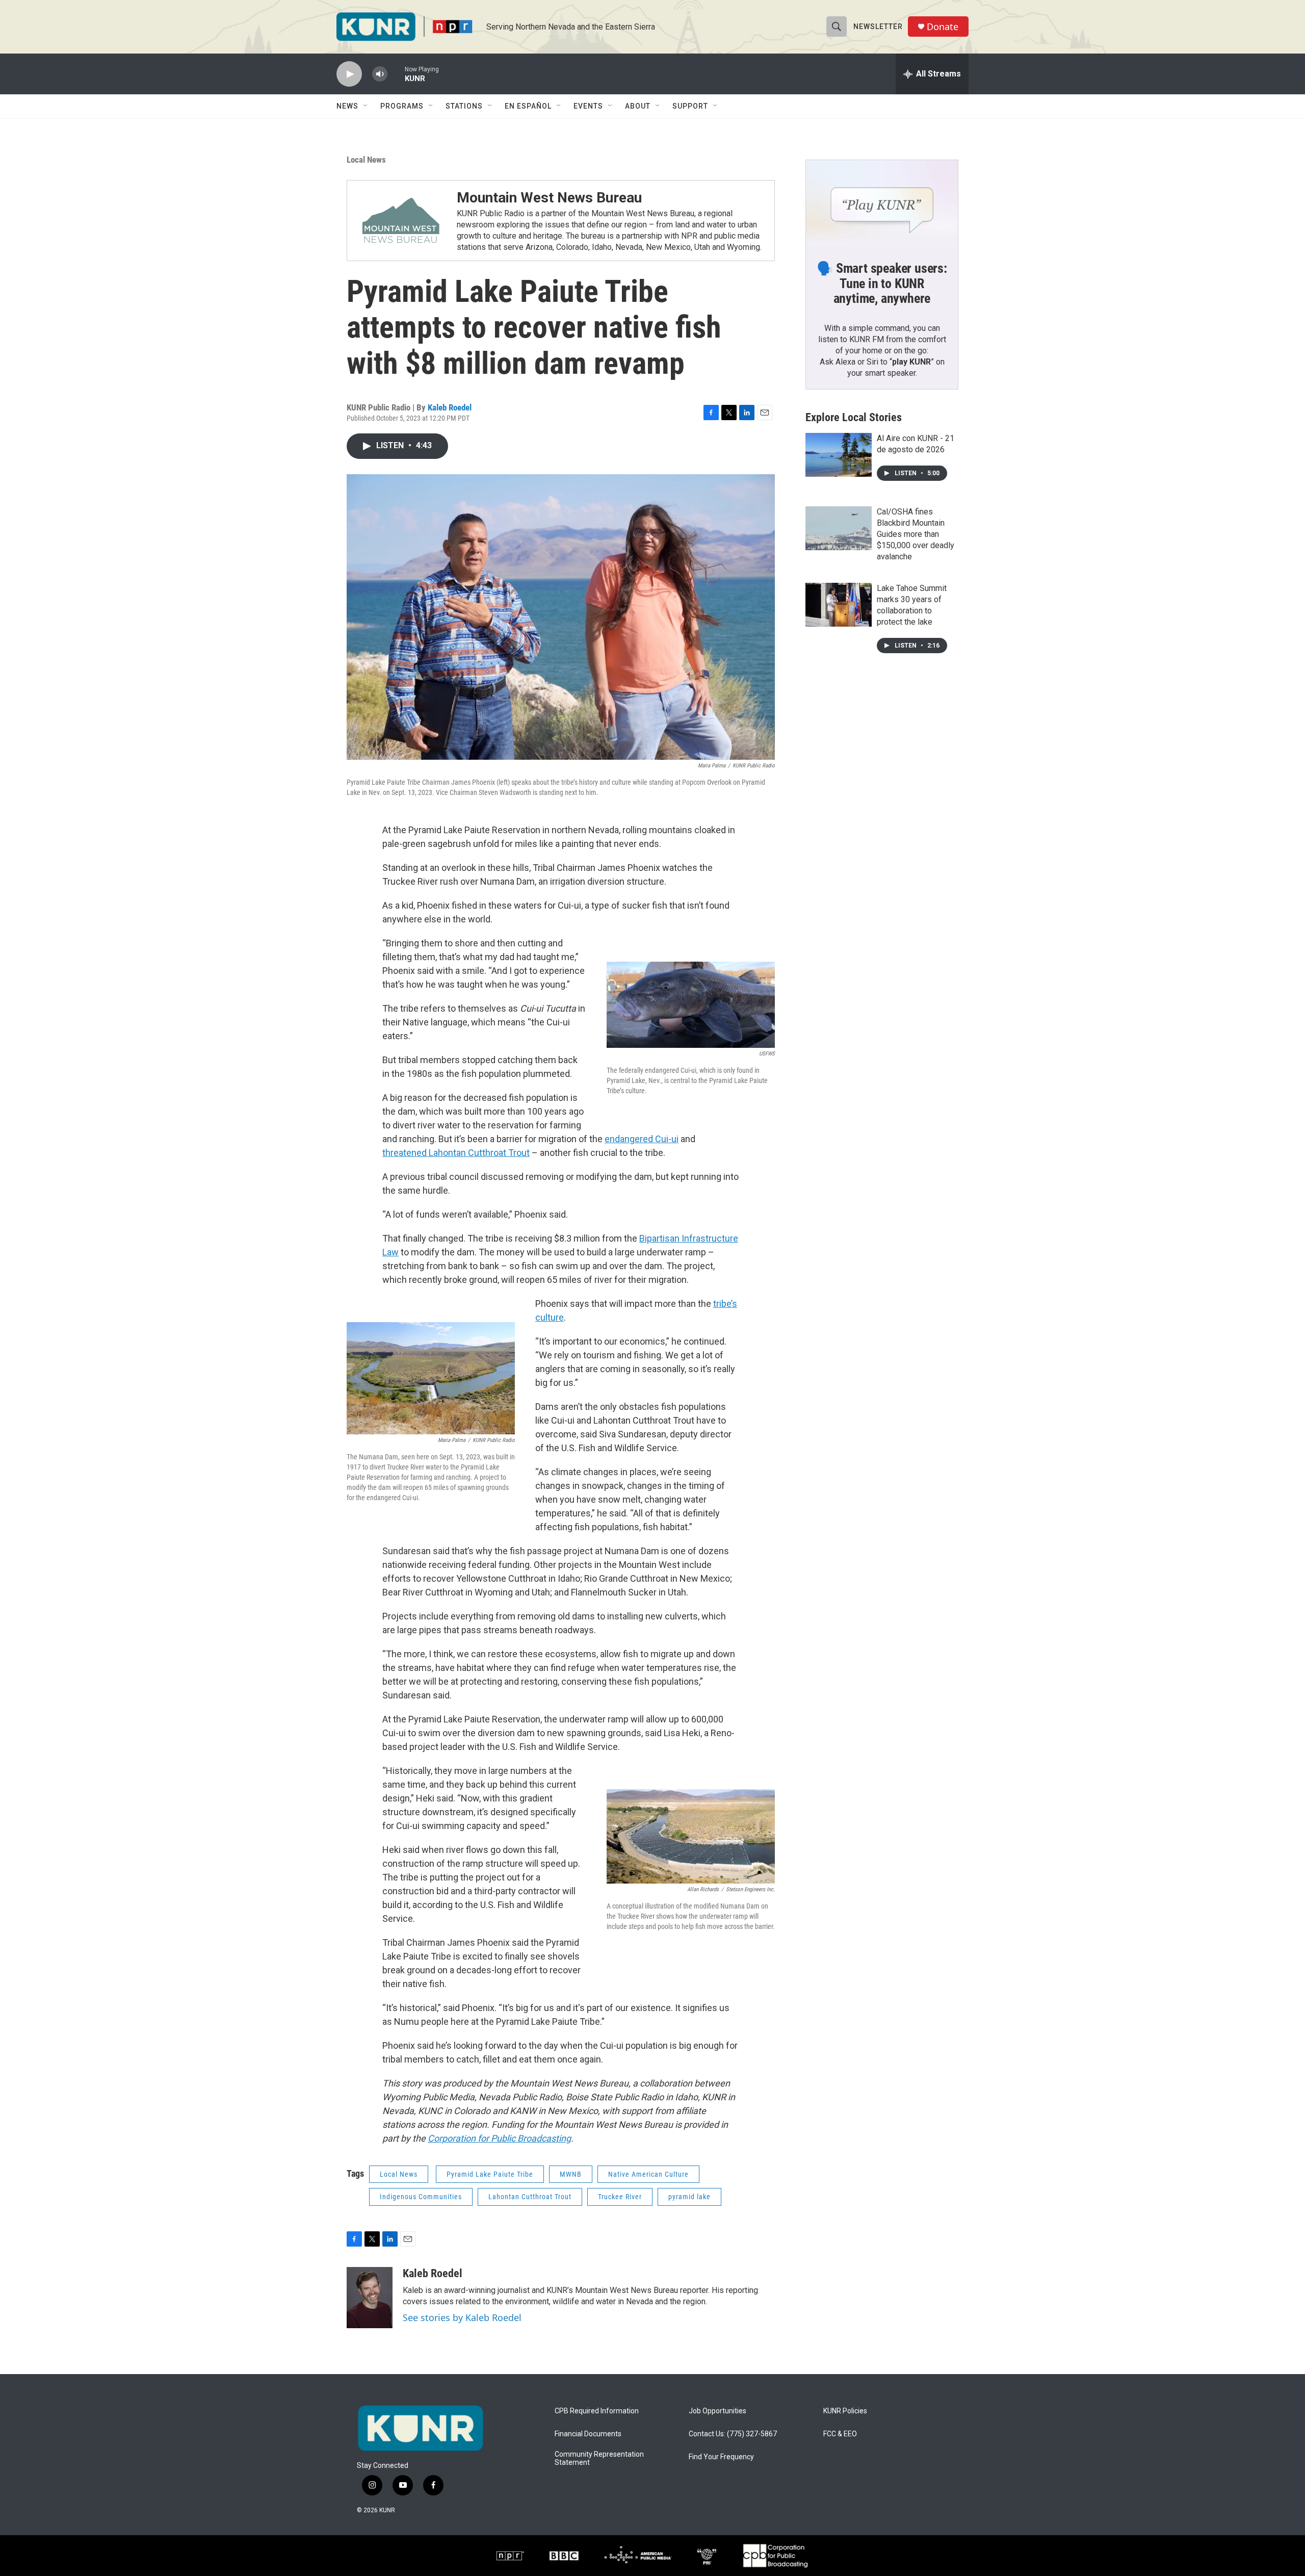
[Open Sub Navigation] (366, 106)
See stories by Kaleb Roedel (462, 2317)
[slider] (396, 74)
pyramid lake (689, 2197)
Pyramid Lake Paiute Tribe (490, 2174)
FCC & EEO (840, 2434)
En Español (528, 106)
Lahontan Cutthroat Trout (530, 2197)
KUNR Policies (845, 2411)
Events (588, 106)
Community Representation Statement (599, 2458)
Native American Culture (648, 2174)
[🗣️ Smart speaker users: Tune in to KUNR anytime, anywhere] (882, 203)
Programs (402, 106)
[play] (349, 74)
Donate (943, 27)
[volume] (380, 74)
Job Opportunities (717, 2411)
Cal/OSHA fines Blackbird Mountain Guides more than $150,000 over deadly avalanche (916, 534)
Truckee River (620, 2197)
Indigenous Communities (421, 2197)
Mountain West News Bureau (549, 198)
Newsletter (878, 27)
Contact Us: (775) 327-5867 (733, 2434)
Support (690, 106)
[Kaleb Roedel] (370, 2298)
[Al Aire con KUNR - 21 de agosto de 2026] (839, 455)
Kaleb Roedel (450, 407)
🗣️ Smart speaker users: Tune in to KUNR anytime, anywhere (882, 284)
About (638, 106)
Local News (366, 160)
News (347, 106)
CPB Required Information (597, 2411)
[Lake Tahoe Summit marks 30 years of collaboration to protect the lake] (839, 605)
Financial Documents (588, 2434)
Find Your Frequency (721, 2457)
